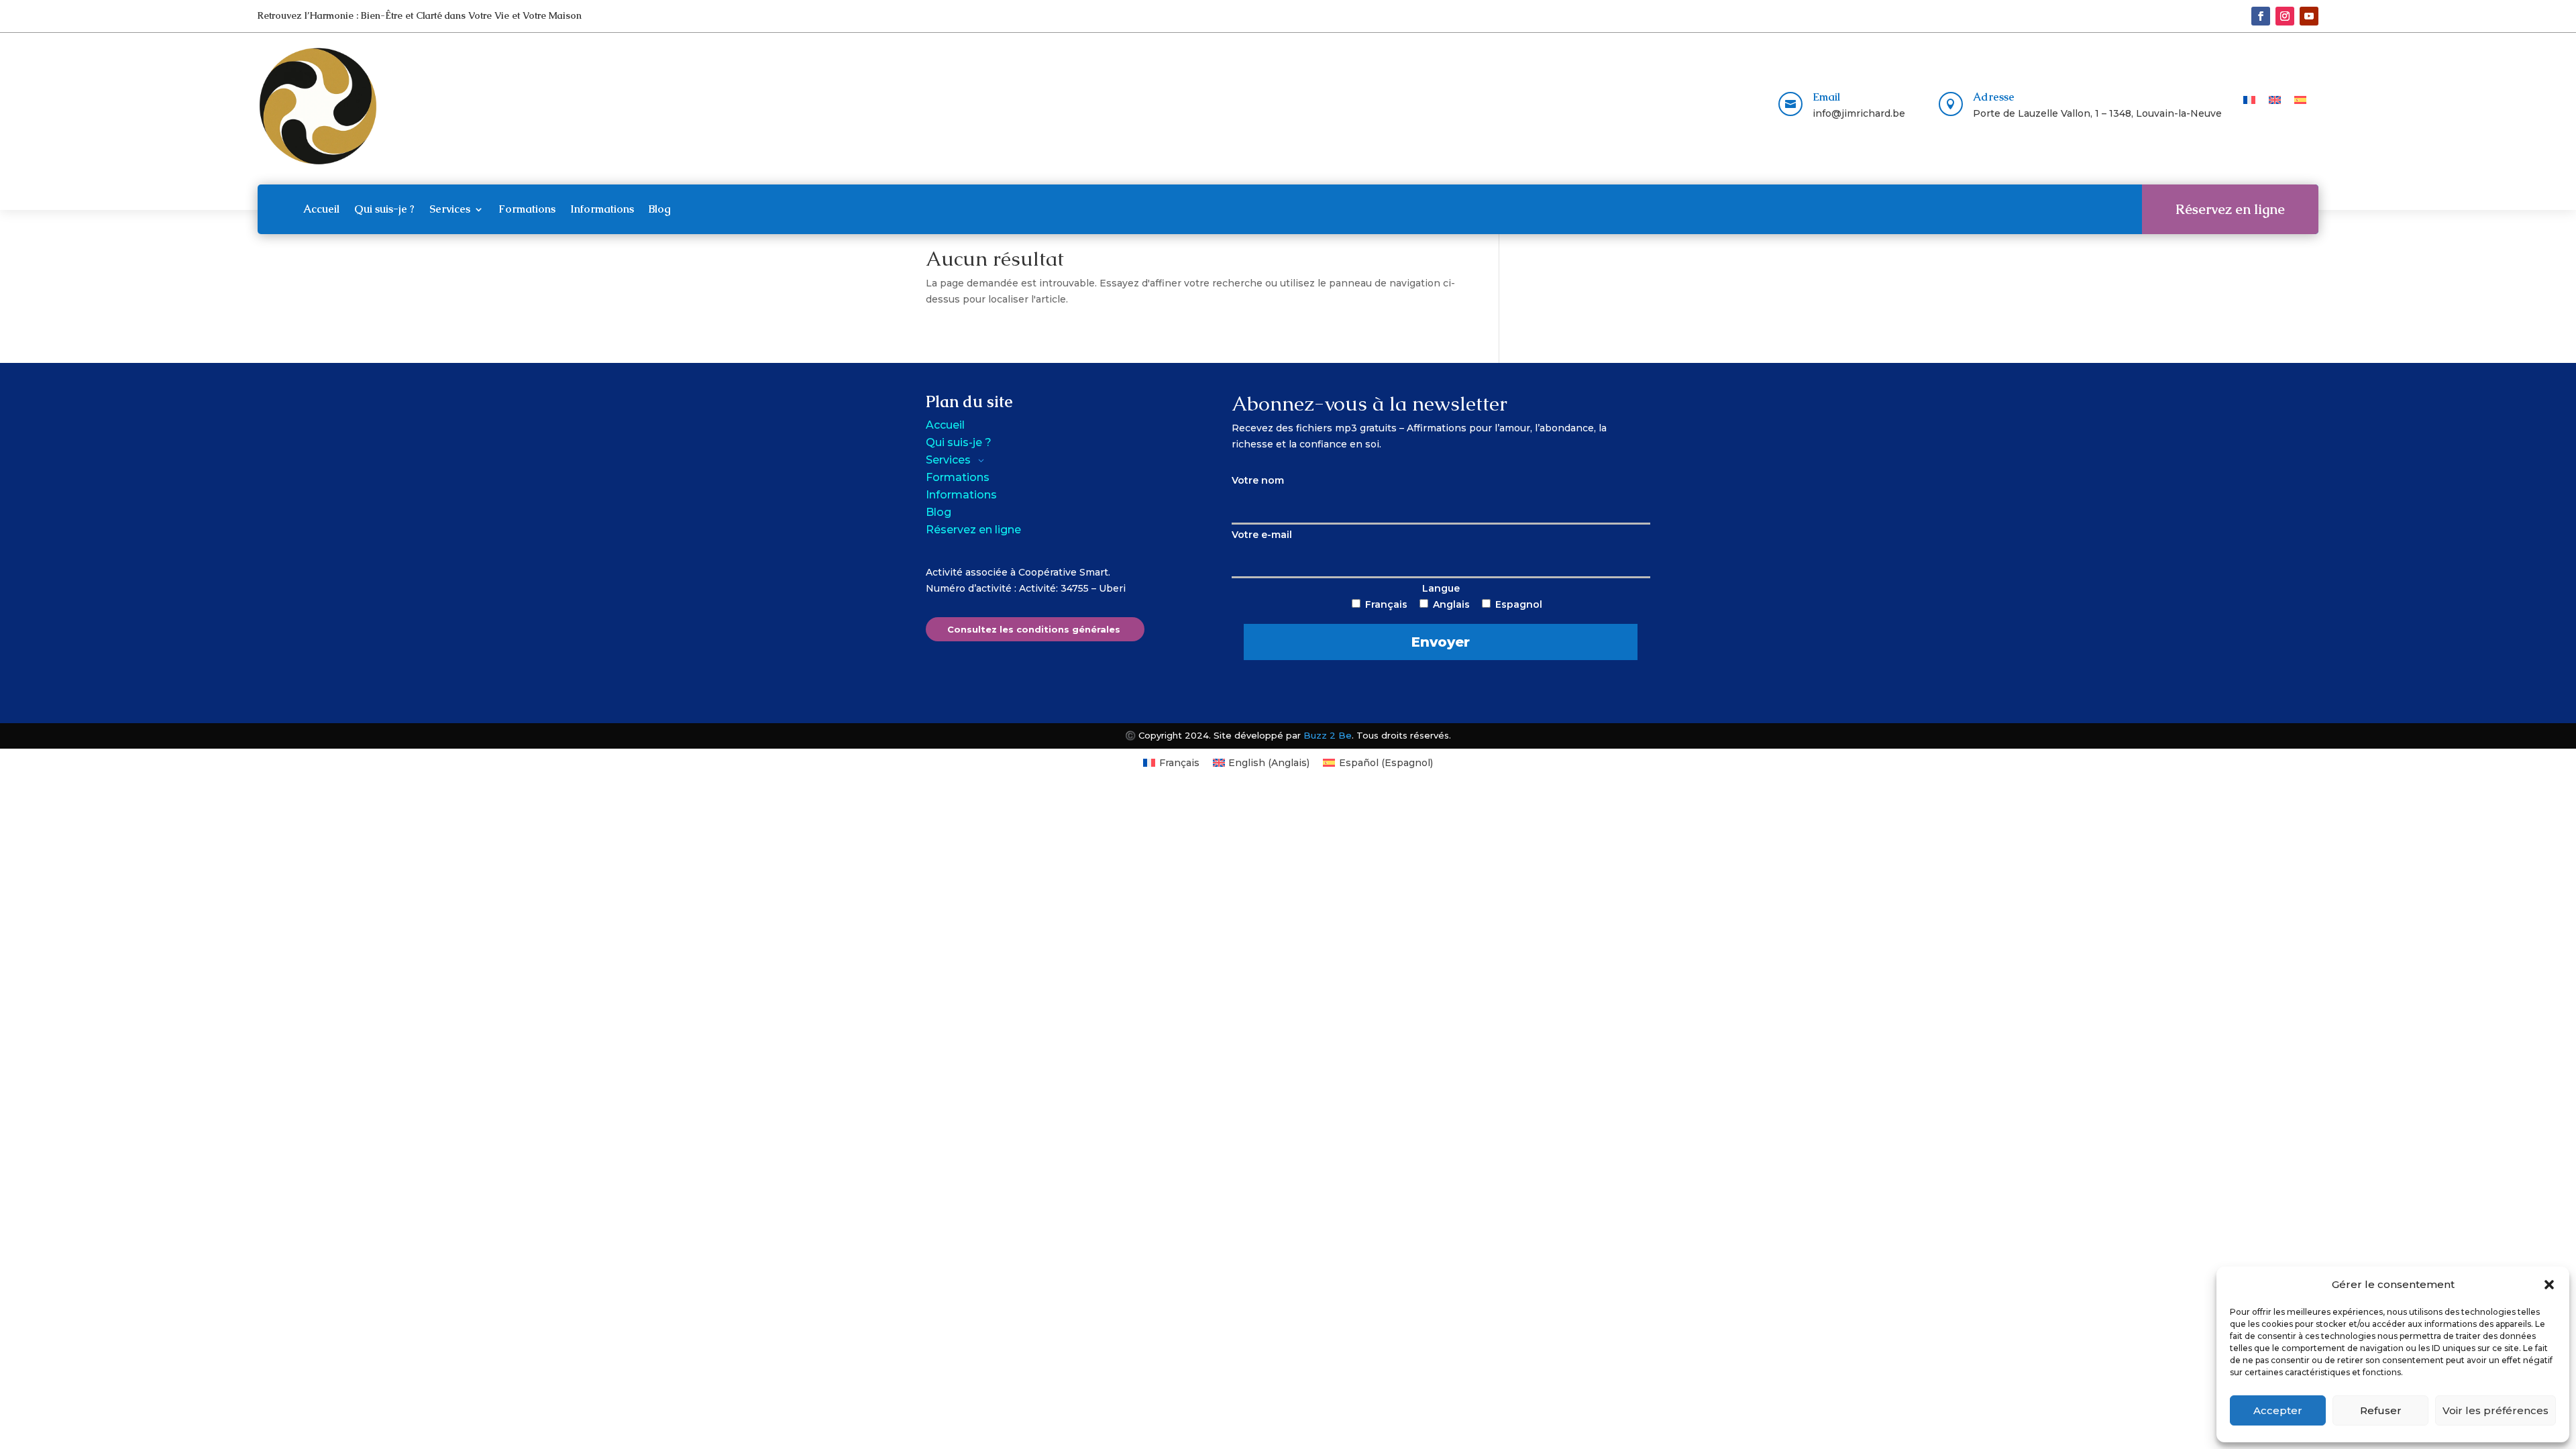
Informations (602, 209)
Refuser (2381, 1410)
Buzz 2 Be (1328, 735)
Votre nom (1258, 480)
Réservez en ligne (2230, 209)
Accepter (2278, 1410)
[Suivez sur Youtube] (2309, 16)
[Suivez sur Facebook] (2261, 16)
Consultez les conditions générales (1034, 629)
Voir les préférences (2495, 1410)
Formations (527, 209)
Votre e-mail (1262, 535)
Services (450, 209)
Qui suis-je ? (384, 209)
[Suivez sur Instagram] (2285, 16)
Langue (1454, 616)
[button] (2549, 1285)
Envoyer (1441, 642)
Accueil (321, 209)
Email (1826, 97)
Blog (660, 209)
